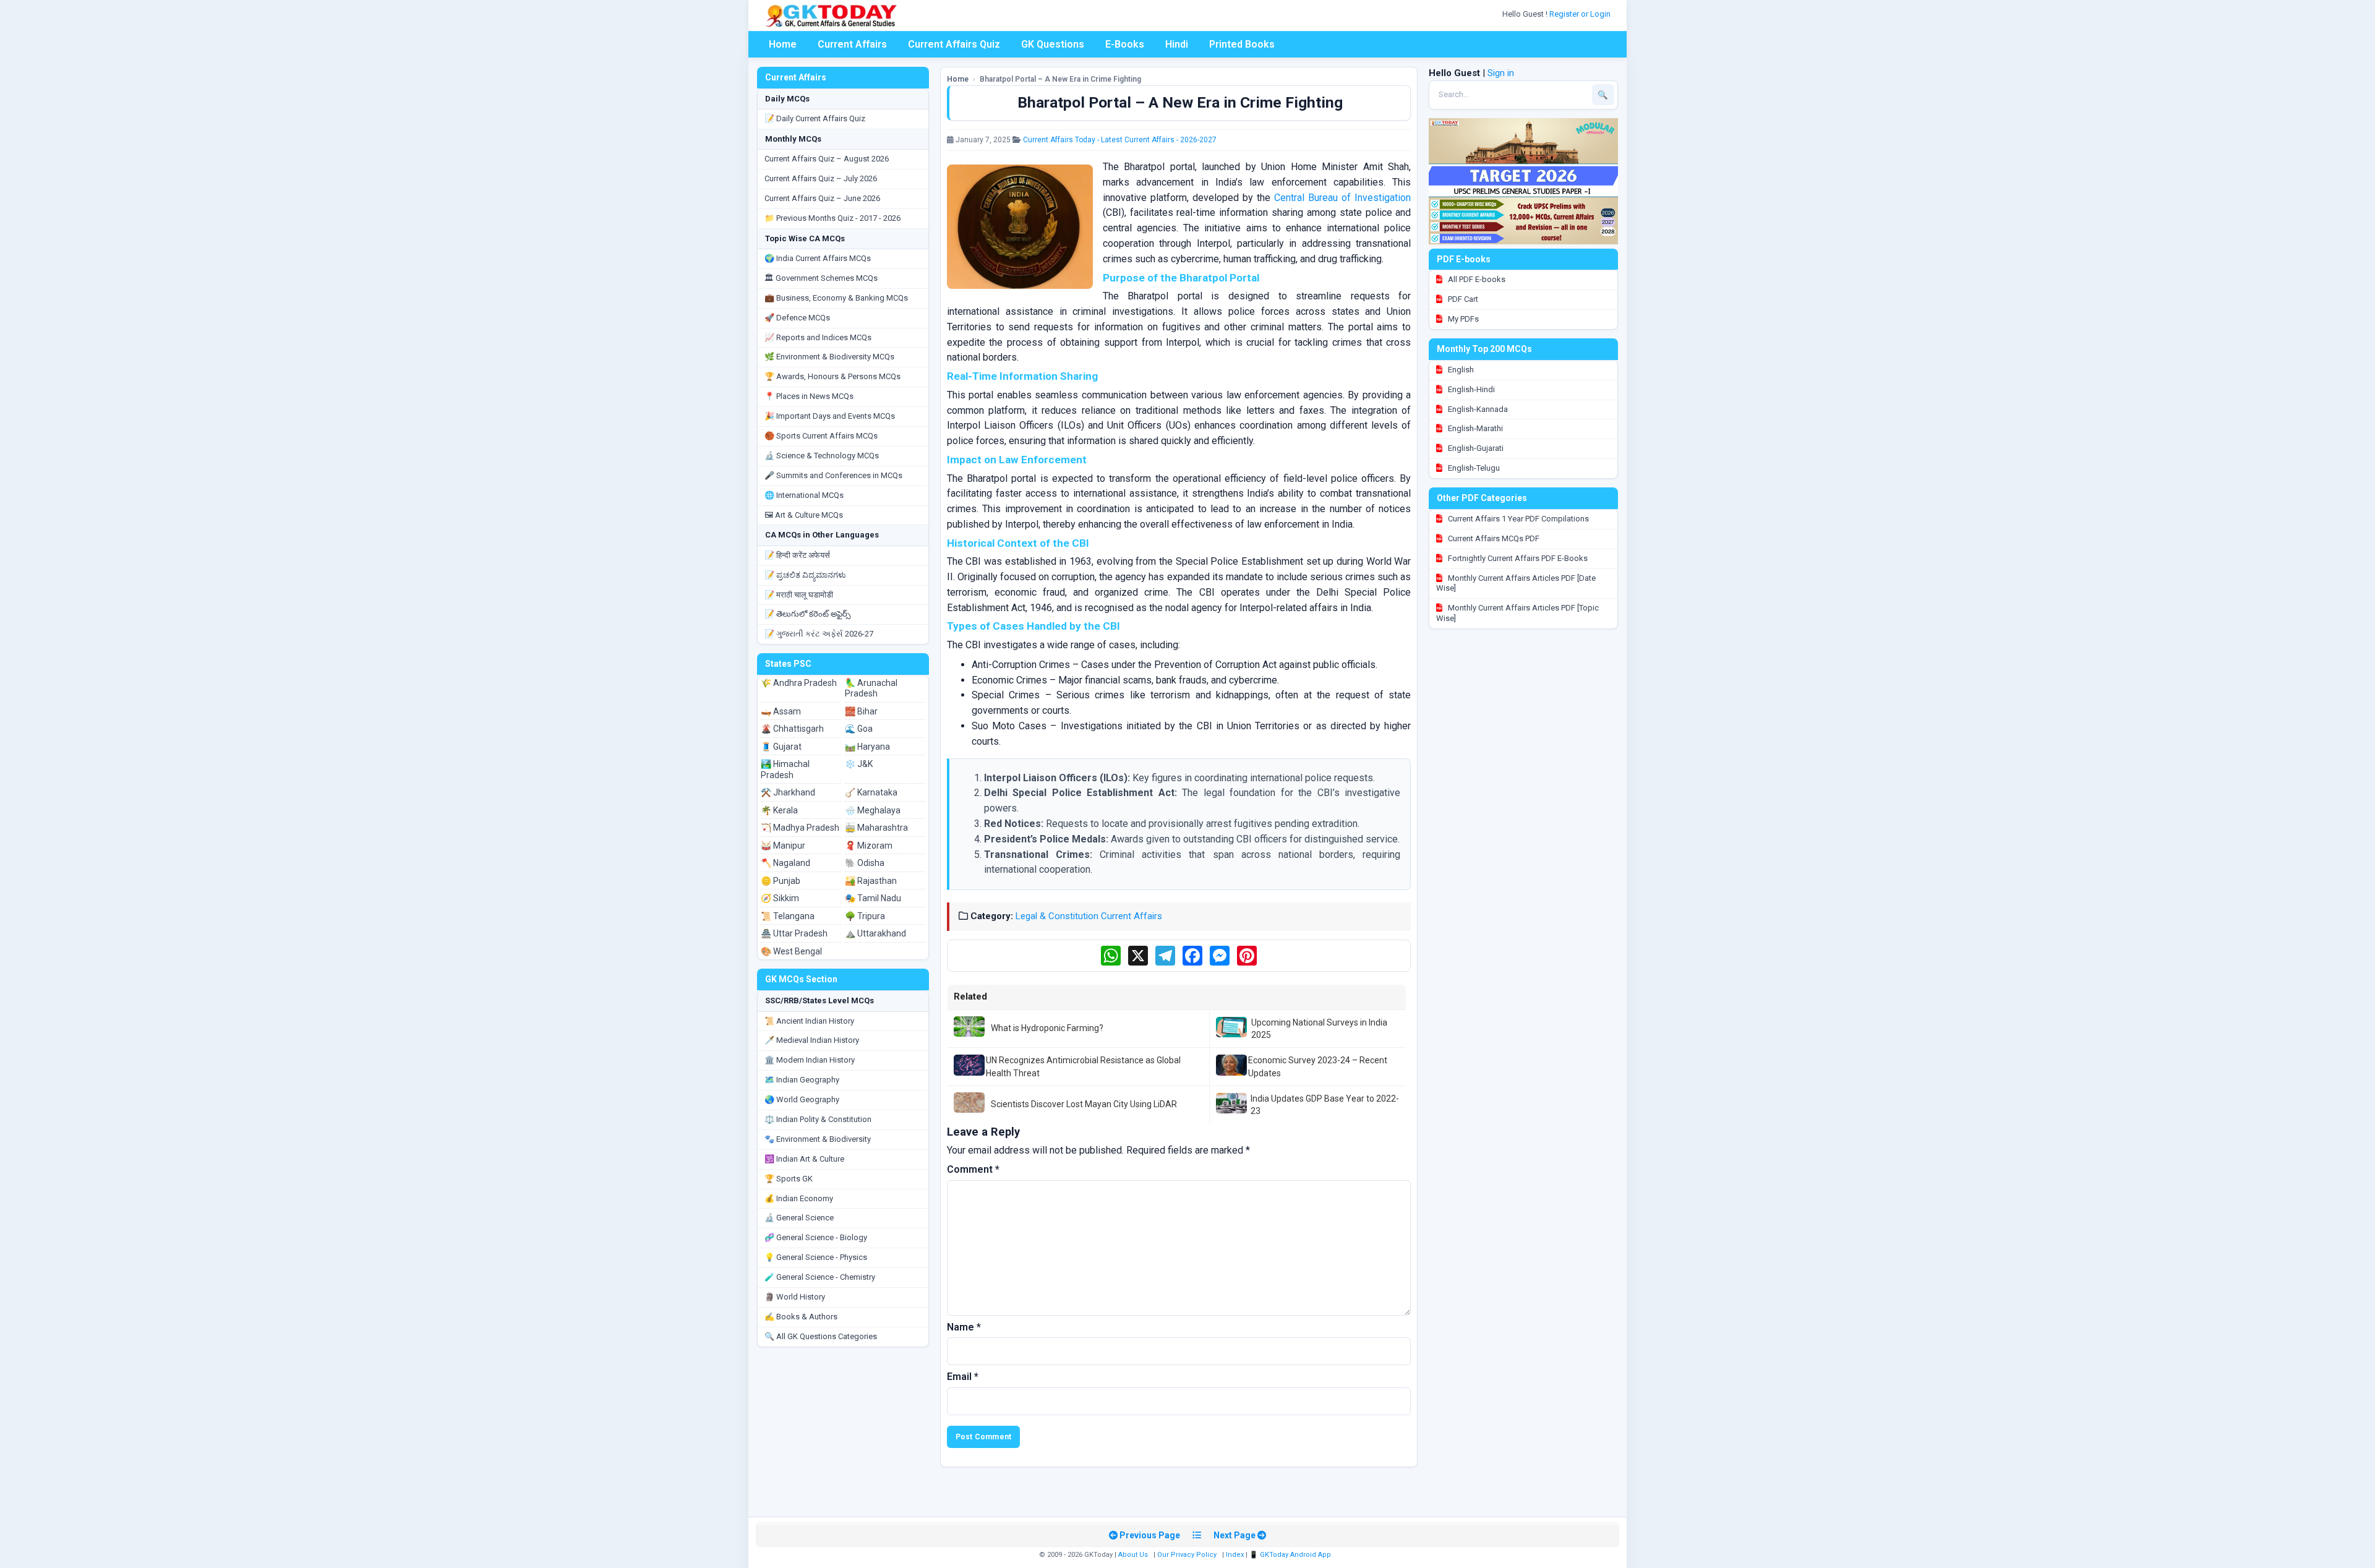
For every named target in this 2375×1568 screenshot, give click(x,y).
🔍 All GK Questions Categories (821, 1336)
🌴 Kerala (779, 810)
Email (963, 1377)
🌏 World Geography (802, 1099)
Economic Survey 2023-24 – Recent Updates (1318, 1066)
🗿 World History (795, 1297)
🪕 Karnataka (871, 792)
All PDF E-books (1476, 279)
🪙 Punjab (781, 881)
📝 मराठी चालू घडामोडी (799, 595)
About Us (1133, 1555)
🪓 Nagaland (785, 863)
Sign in (1501, 73)
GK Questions (1053, 44)
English (1460, 370)
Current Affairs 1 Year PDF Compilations (1517, 519)
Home (783, 44)
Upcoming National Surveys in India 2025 (1319, 1029)
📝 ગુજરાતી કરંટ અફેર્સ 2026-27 (819, 634)
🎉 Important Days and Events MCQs (830, 416)
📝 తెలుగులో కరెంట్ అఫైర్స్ (807, 614)
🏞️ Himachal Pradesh (785, 769)
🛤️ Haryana (867, 747)
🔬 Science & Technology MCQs (822, 456)
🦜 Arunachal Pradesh (871, 688)
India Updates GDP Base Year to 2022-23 (1325, 1105)
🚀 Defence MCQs (797, 318)
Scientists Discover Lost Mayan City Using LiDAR (1084, 1104)
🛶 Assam (781, 711)
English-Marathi (1474, 428)
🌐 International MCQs (804, 495)
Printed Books (1242, 44)
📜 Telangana (788, 916)
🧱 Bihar (861, 711)
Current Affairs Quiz (954, 44)
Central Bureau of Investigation (1342, 198)
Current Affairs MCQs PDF (1493, 538)
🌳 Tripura (865, 916)
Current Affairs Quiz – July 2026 (821, 178)
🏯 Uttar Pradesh (794, 933)
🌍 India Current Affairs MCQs (818, 258)
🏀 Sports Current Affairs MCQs (821, 436)
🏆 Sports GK (789, 1179)
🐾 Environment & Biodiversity (818, 1139)
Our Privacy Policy (1187, 1555)
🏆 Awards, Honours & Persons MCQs (832, 376)
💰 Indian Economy (799, 1198)
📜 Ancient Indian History (809, 1021)
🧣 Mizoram (869, 846)
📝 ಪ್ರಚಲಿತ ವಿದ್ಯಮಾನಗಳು (805, 575)
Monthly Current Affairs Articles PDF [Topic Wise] (1517, 613)
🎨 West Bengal (791, 951)
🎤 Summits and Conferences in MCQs (833, 475)
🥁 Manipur (783, 846)
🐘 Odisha (865, 863)
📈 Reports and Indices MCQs (818, 337)
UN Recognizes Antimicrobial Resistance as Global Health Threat (1083, 1066)
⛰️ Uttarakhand (875, 933)
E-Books (1125, 44)
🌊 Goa (859, 729)
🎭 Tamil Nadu (873, 898)
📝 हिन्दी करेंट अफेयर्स (797, 555)
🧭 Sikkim (780, 898)
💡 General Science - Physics (816, 1257)
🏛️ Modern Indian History (810, 1060)
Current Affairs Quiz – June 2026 (822, 198)
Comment (973, 1169)
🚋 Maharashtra (876, 828)
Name (964, 1327)
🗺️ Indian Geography (802, 1080)
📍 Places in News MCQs (809, 396)
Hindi (1177, 44)
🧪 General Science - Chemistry (820, 1277)
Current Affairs (852, 44)
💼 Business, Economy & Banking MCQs (836, 298)
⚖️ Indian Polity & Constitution (818, 1119)
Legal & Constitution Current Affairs (1089, 916)
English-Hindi (1470, 389)
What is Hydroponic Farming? (1047, 1028)
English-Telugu (1473, 468)
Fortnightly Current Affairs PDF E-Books (1517, 558)
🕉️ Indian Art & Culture (804, 1159)
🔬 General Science (799, 1218)
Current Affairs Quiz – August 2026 (827, 159)
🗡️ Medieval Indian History (812, 1040)
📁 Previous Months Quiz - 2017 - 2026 (832, 218)
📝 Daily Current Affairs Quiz (815, 118)
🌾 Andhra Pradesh (799, 683)
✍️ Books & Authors (801, 1317)
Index (1235, 1555)
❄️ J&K (859, 764)
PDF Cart (1462, 299)
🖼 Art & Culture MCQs (804, 515)
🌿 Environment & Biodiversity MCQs (829, 357)
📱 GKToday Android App (1291, 1555)
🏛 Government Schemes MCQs (821, 278)
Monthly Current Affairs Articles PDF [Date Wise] (1516, 583)
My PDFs (1462, 319)
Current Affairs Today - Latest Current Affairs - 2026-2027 (1120, 140)
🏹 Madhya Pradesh (800, 828)
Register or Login (1581, 14)
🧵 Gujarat (781, 747)
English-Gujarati (1475, 448)
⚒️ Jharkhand (788, 792)
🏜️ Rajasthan (871, 881)
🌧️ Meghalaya (873, 810)
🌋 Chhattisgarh (792, 729)
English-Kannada (1477, 409)
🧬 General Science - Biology (816, 1237)
